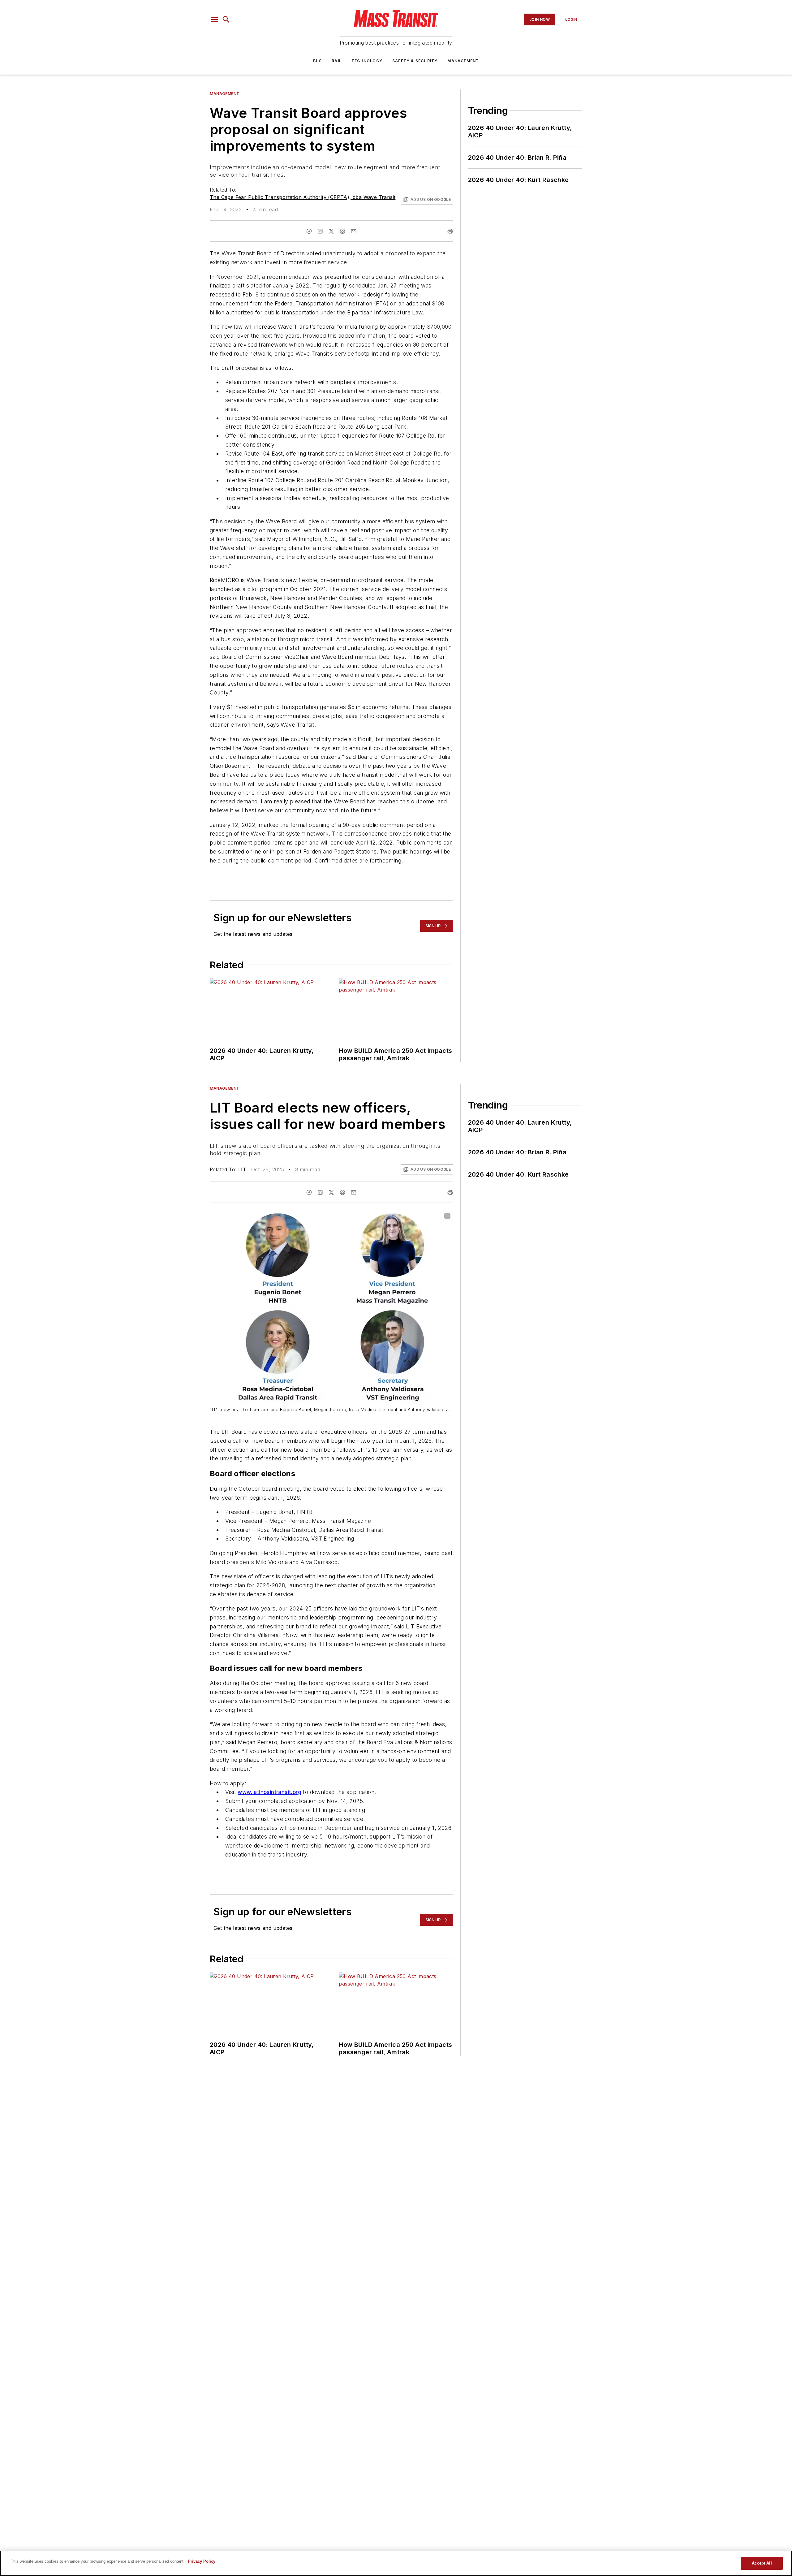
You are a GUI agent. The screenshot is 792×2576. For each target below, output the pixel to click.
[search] (226, 19)
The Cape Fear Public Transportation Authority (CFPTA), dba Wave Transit (303, 197)
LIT (242, 1169)
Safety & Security (415, 61)
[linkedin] (320, 231)
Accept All (762, 2563)
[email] (354, 231)
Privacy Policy (202, 2561)
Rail (337, 61)
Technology (367, 61)
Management (463, 61)
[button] (214, 19)
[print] (450, 231)
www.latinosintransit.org (269, 1792)
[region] (396, 2563)
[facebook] (309, 231)
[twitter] (331, 231)
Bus (318, 61)
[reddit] (342, 231)
